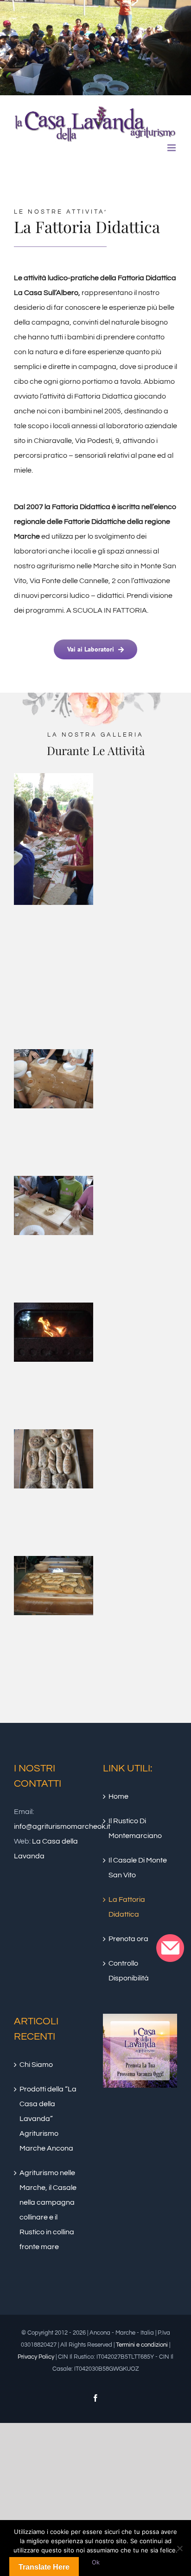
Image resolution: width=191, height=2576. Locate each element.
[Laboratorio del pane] (54, 1563)
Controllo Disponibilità (129, 1971)
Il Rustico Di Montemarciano (135, 1828)
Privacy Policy (36, 2357)
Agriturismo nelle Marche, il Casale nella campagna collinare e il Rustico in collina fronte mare (48, 2210)
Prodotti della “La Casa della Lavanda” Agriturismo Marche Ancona (48, 2119)
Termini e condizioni (142, 2345)
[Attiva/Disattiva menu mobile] (172, 148)
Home (118, 1796)
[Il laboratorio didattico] (54, 1057)
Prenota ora (128, 1939)
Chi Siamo (36, 2065)
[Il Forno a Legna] (54, 1310)
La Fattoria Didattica (127, 1907)
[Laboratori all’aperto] (54, 781)
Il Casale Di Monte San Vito (138, 1868)
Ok (96, 2562)
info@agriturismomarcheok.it (62, 1826)
